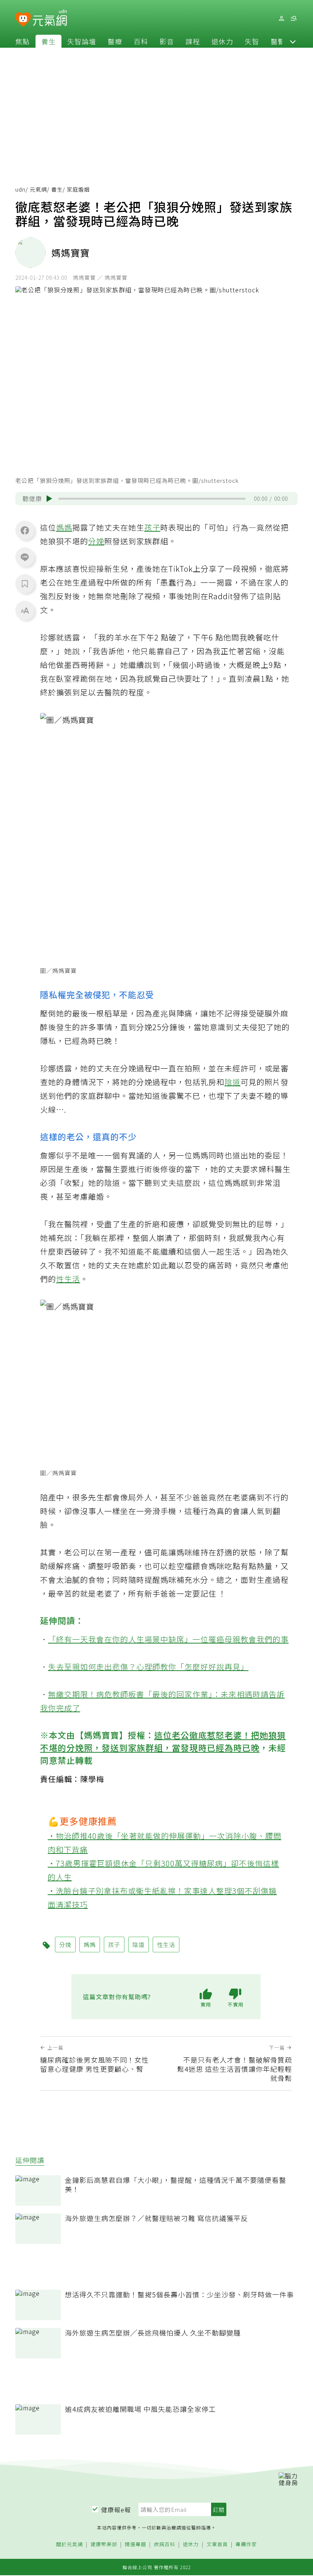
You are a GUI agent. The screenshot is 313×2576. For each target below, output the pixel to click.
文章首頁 (217, 2545)
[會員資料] (281, 19)
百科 (141, 41)
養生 (48, 41)
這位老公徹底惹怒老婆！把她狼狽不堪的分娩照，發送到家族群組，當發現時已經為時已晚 (163, 1741)
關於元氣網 (69, 2545)
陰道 (232, 1082)
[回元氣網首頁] (50, 18)
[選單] (294, 19)
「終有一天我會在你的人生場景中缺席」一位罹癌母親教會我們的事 (168, 1639)
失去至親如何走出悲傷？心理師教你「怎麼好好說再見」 (148, 1667)
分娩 (96, 541)
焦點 (23, 41)
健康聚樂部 (104, 2545)
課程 (193, 41)
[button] (293, 41)
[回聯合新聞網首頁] (23, 20)
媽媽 (64, 527)
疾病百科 (165, 2545)
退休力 (222, 41)
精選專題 (136, 2545)
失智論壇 (82, 41)
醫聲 (278, 41)
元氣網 (38, 189)
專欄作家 (246, 2545)
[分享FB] (25, 530)
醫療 (115, 41)
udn (20, 189)
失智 (252, 41)
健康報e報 (116, 2510)
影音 (167, 41)
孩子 (152, 527)
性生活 (68, 1279)
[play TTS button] (49, 498)
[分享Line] (25, 557)
